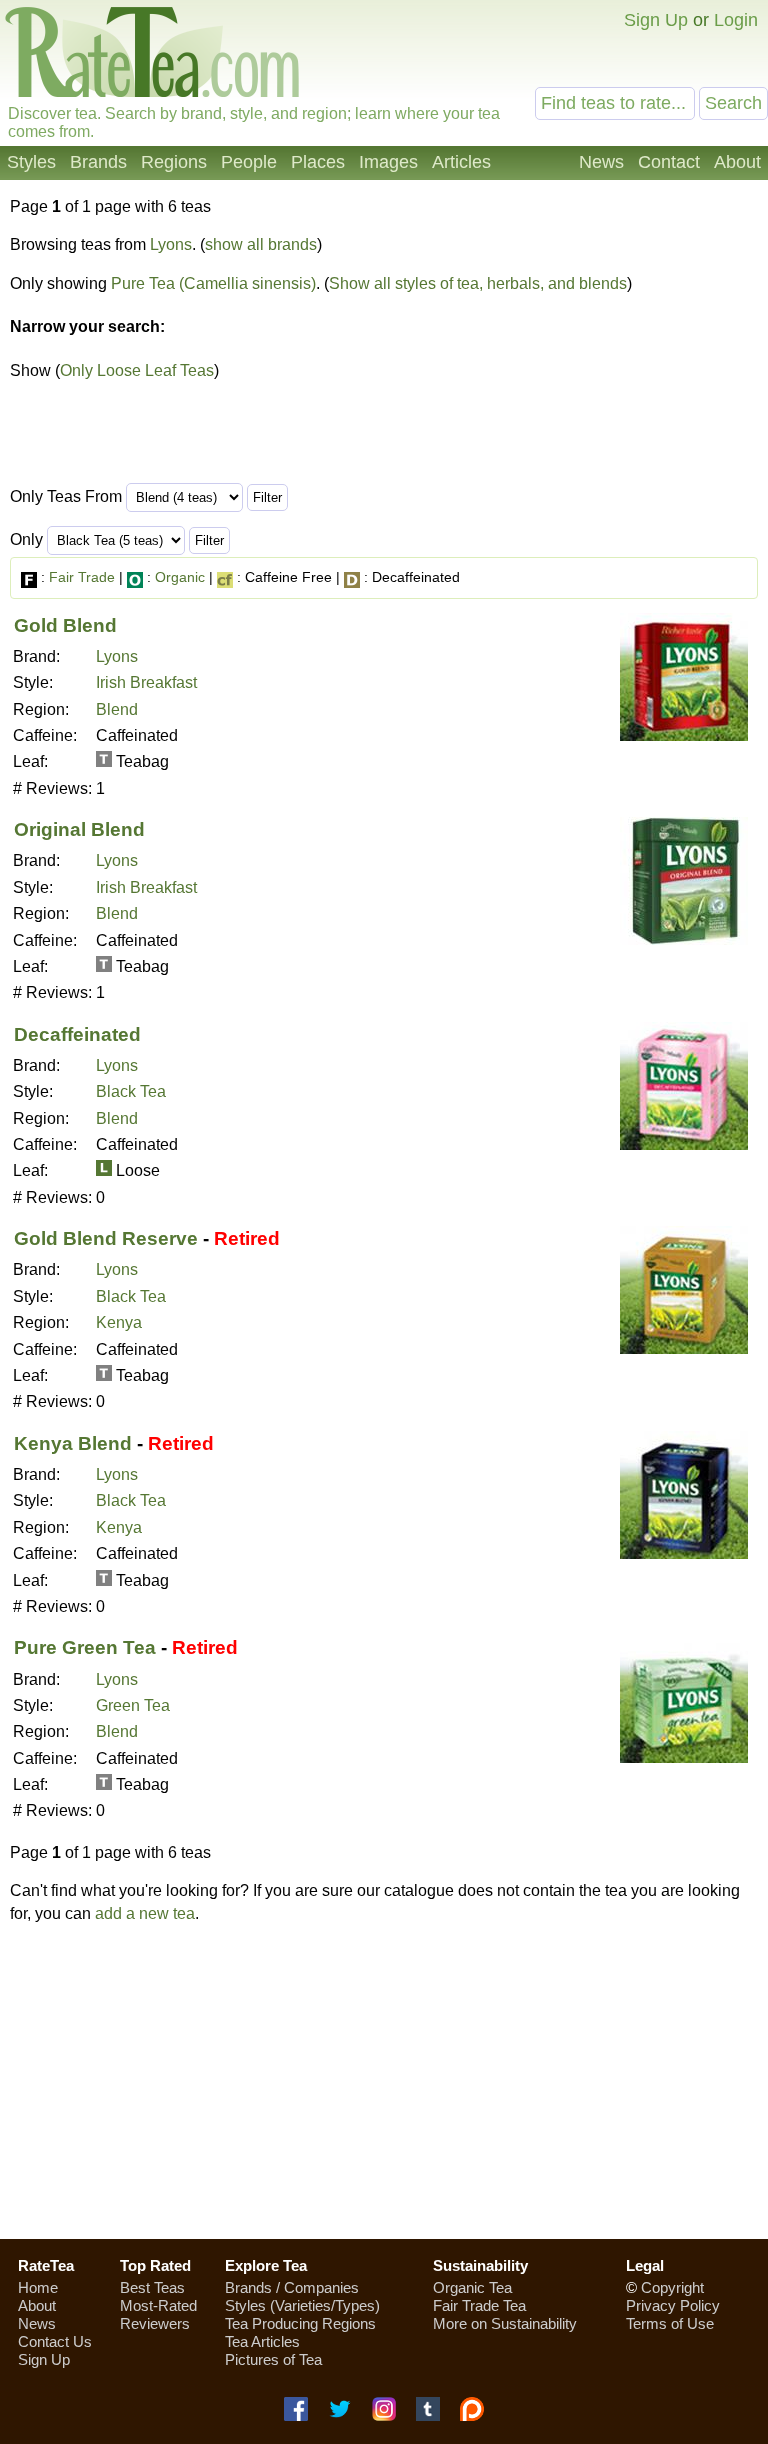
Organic (180, 577)
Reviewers (155, 2323)
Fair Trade (82, 577)
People (249, 162)
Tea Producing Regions (300, 2323)
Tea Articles (262, 2341)
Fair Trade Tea (479, 2305)
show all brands (261, 244)
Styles (31, 162)
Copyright (672, 2287)
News (601, 162)
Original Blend (79, 829)
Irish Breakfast (146, 682)
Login (736, 20)
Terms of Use (670, 2323)
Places (318, 162)
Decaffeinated (77, 1034)
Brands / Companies (292, 2287)
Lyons (171, 244)
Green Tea (133, 1705)
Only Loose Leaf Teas (137, 370)
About (737, 162)
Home (38, 2287)
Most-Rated (158, 2305)
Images (388, 162)
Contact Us (55, 2341)
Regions (174, 162)
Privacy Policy (673, 2305)
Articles (461, 162)
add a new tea (145, 1913)
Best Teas (152, 2287)
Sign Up (656, 20)
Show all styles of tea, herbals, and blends (478, 283)
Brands (98, 162)
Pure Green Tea (85, 1647)
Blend (117, 709)
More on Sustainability (505, 2323)
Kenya (119, 1322)
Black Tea (131, 1091)
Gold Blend (65, 625)
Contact (669, 162)
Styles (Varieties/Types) (302, 2305)
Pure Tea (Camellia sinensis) (213, 283)
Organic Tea (472, 2287)
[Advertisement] (384, 2081)
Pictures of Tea (273, 2359)
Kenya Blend (73, 1443)
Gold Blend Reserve (106, 1238)
